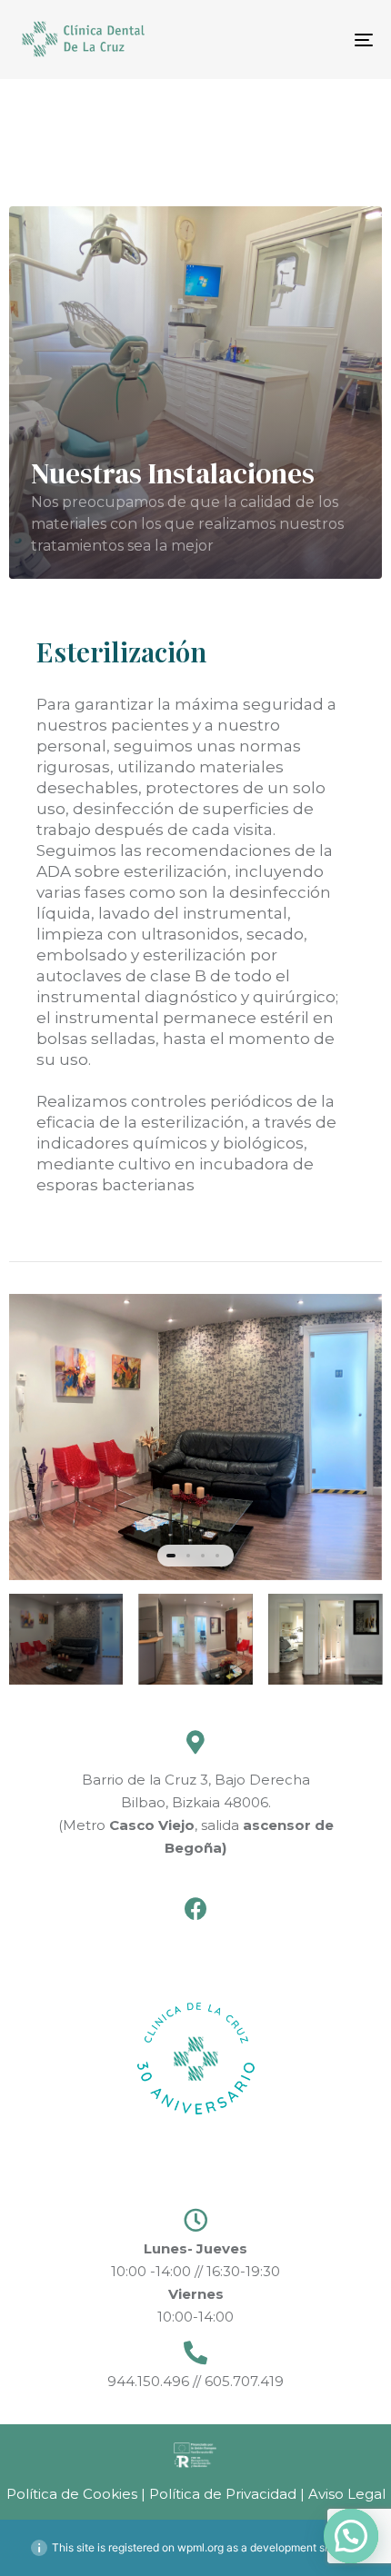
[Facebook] (196, 1909)
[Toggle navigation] (314, 40)
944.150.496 (150, 2381)
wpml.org (201, 2547)
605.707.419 (242, 2381)
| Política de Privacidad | (223, 2494)
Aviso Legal (345, 2494)
